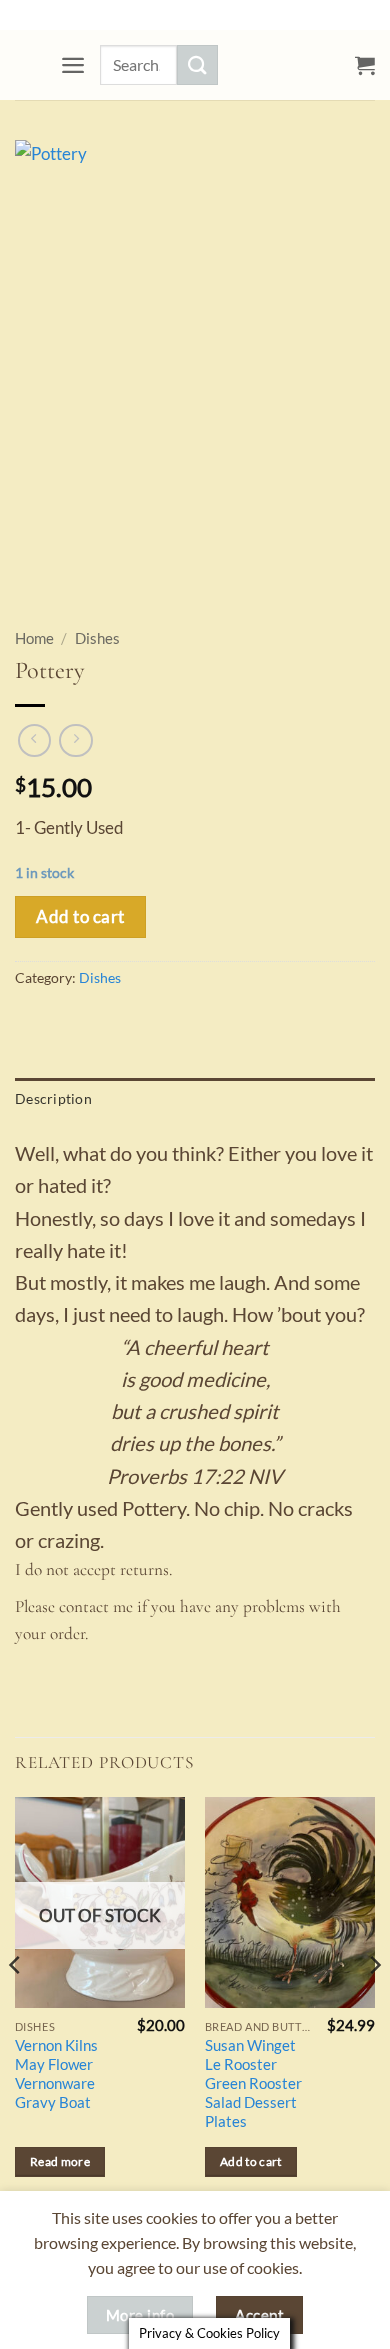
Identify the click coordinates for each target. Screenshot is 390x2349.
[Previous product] (76, 741)
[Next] (374, 2005)
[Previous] (16, 2005)
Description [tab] (53, 1098)
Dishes (97, 638)
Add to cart (80, 916)
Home (34, 638)
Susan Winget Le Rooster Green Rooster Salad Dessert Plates (253, 2083)
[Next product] (35, 741)
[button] (73, 65)
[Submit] (197, 64)
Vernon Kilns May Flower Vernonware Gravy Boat (56, 2074)
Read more (60, 2161)
